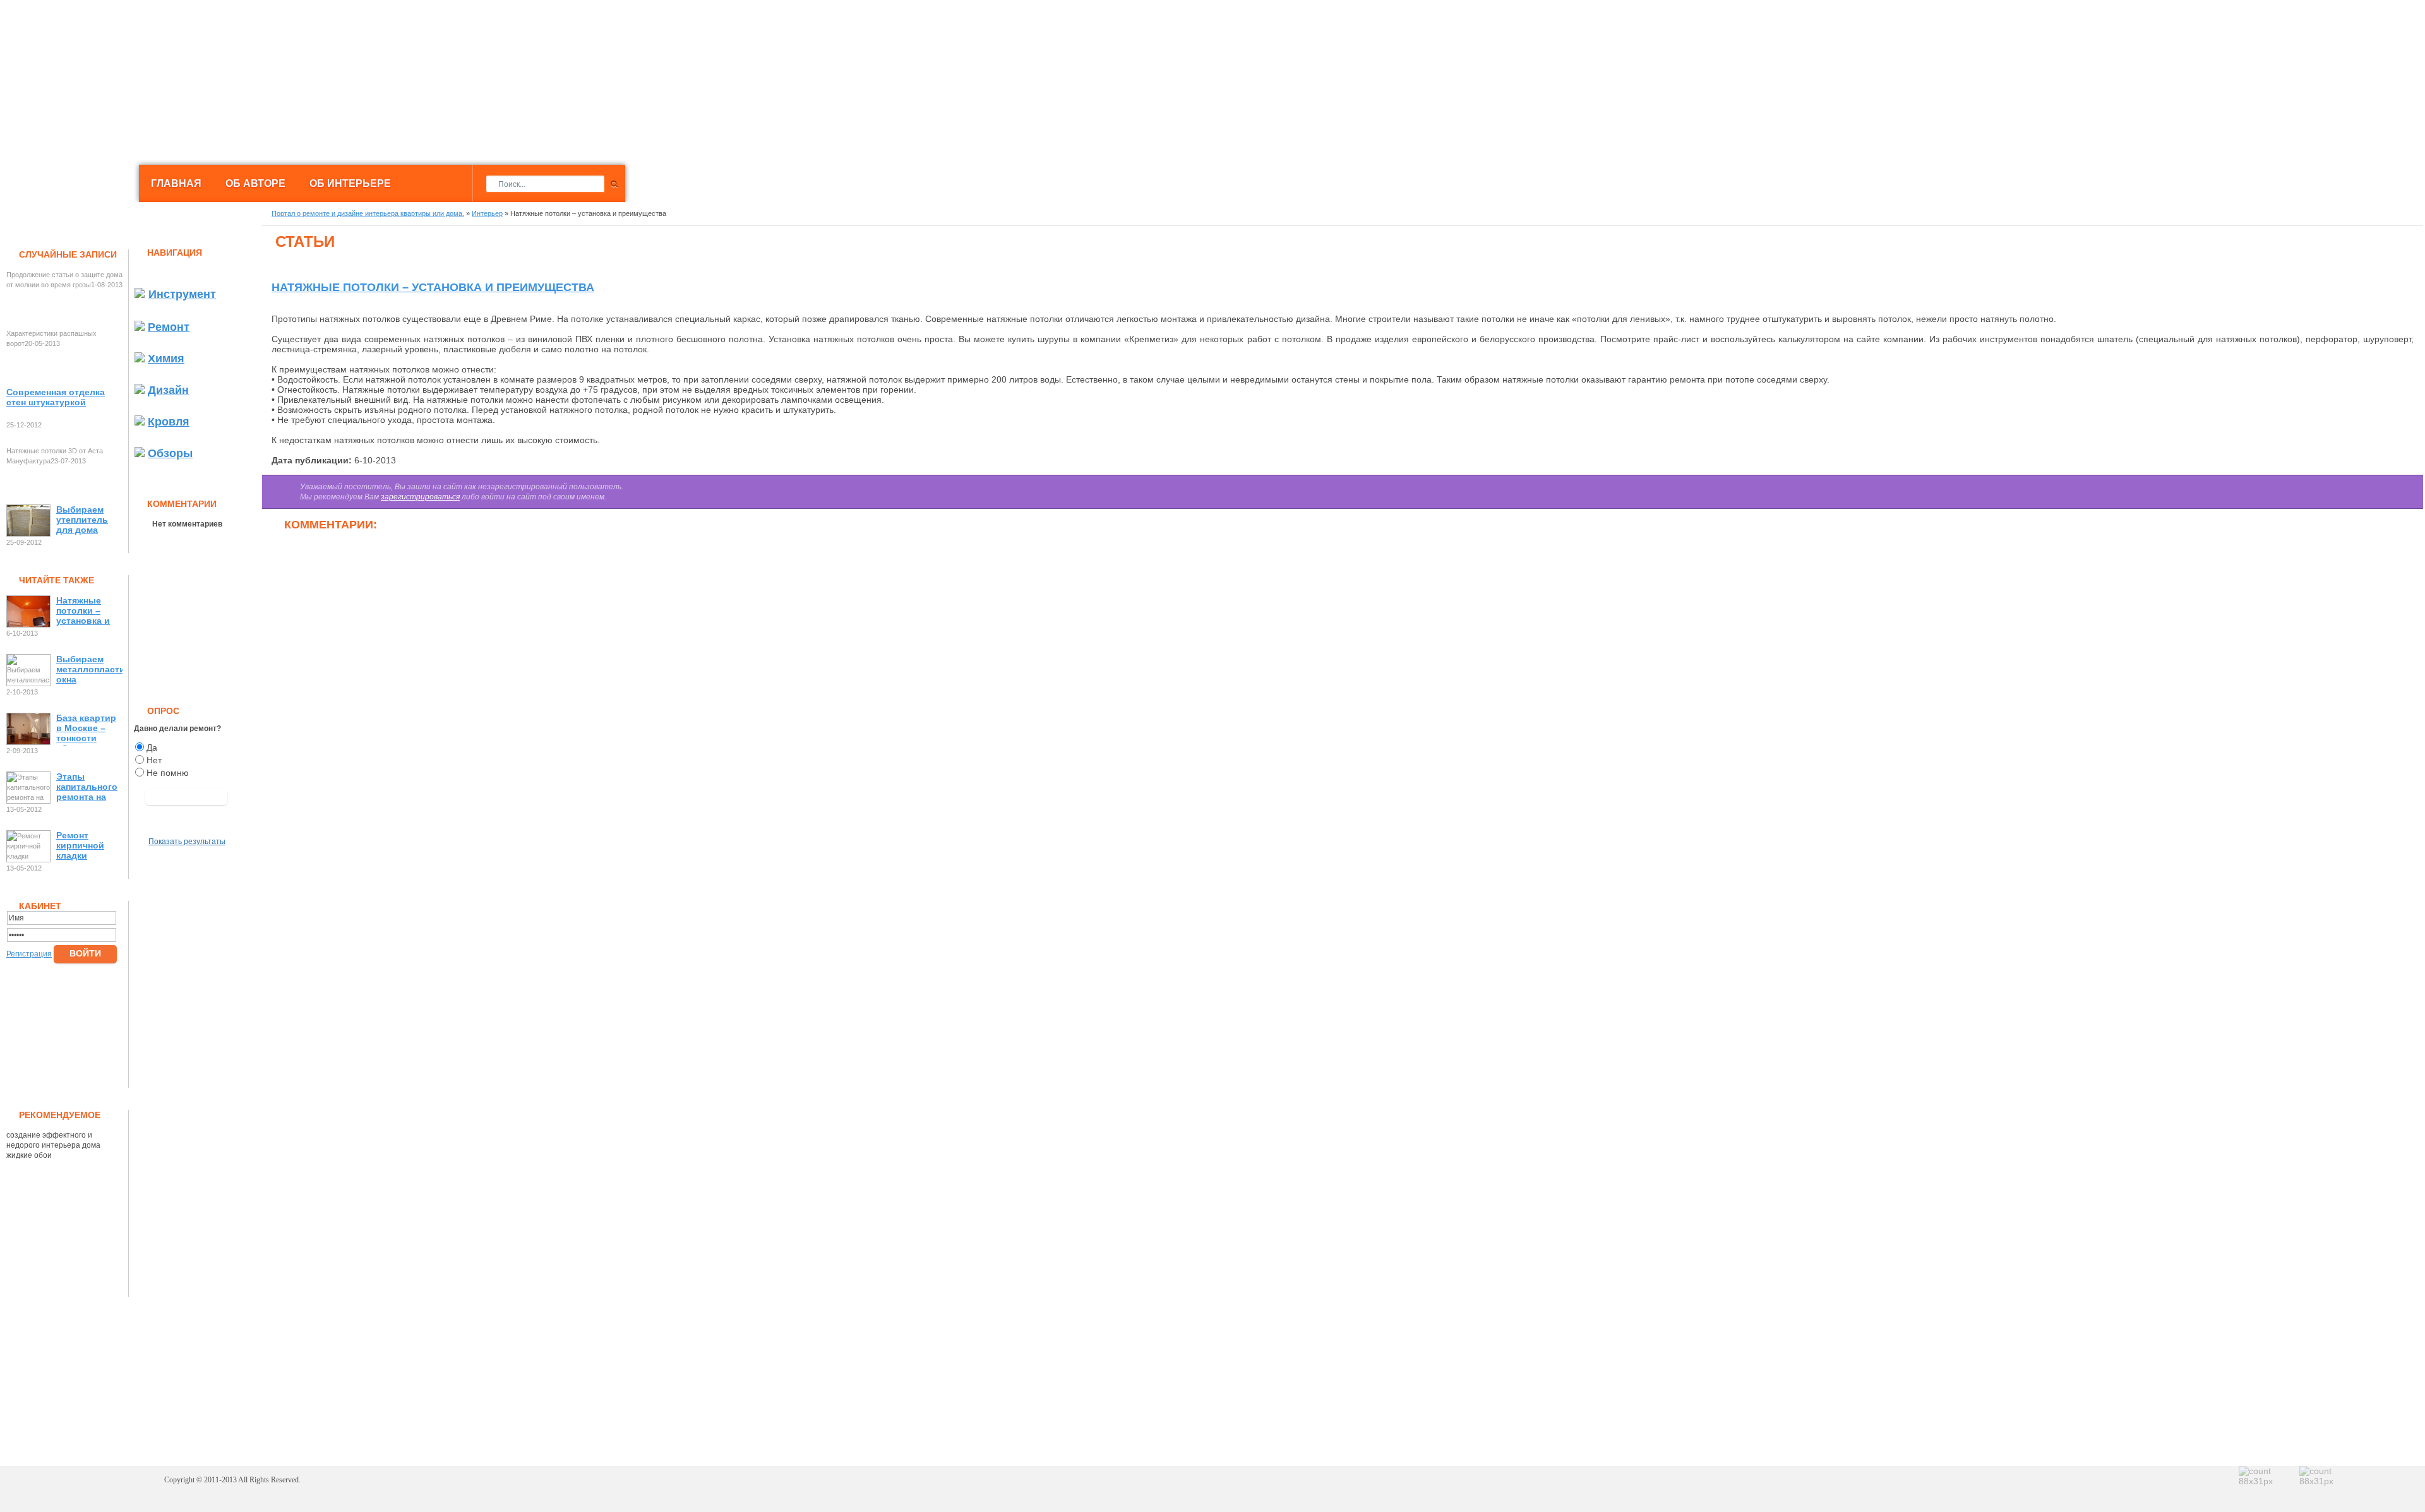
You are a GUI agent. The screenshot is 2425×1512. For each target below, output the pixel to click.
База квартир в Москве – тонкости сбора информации (86, 729)
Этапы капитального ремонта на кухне (87, 788)
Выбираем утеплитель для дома (82, 520)
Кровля (169, 422)
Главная (176, 183)
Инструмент (182, 294)
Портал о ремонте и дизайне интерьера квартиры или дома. (241, 53)
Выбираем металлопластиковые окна (89, 669)
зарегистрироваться (420, 497)
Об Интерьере (350, 183)
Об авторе (255, 183)
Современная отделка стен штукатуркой (56, 397)
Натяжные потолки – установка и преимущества (89, 612)
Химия (166, 359)
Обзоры (170, 453)
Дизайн (168, 390)
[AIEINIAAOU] (186, 797)
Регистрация (29, 954)
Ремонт (169, 327)
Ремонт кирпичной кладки (80, 845)
